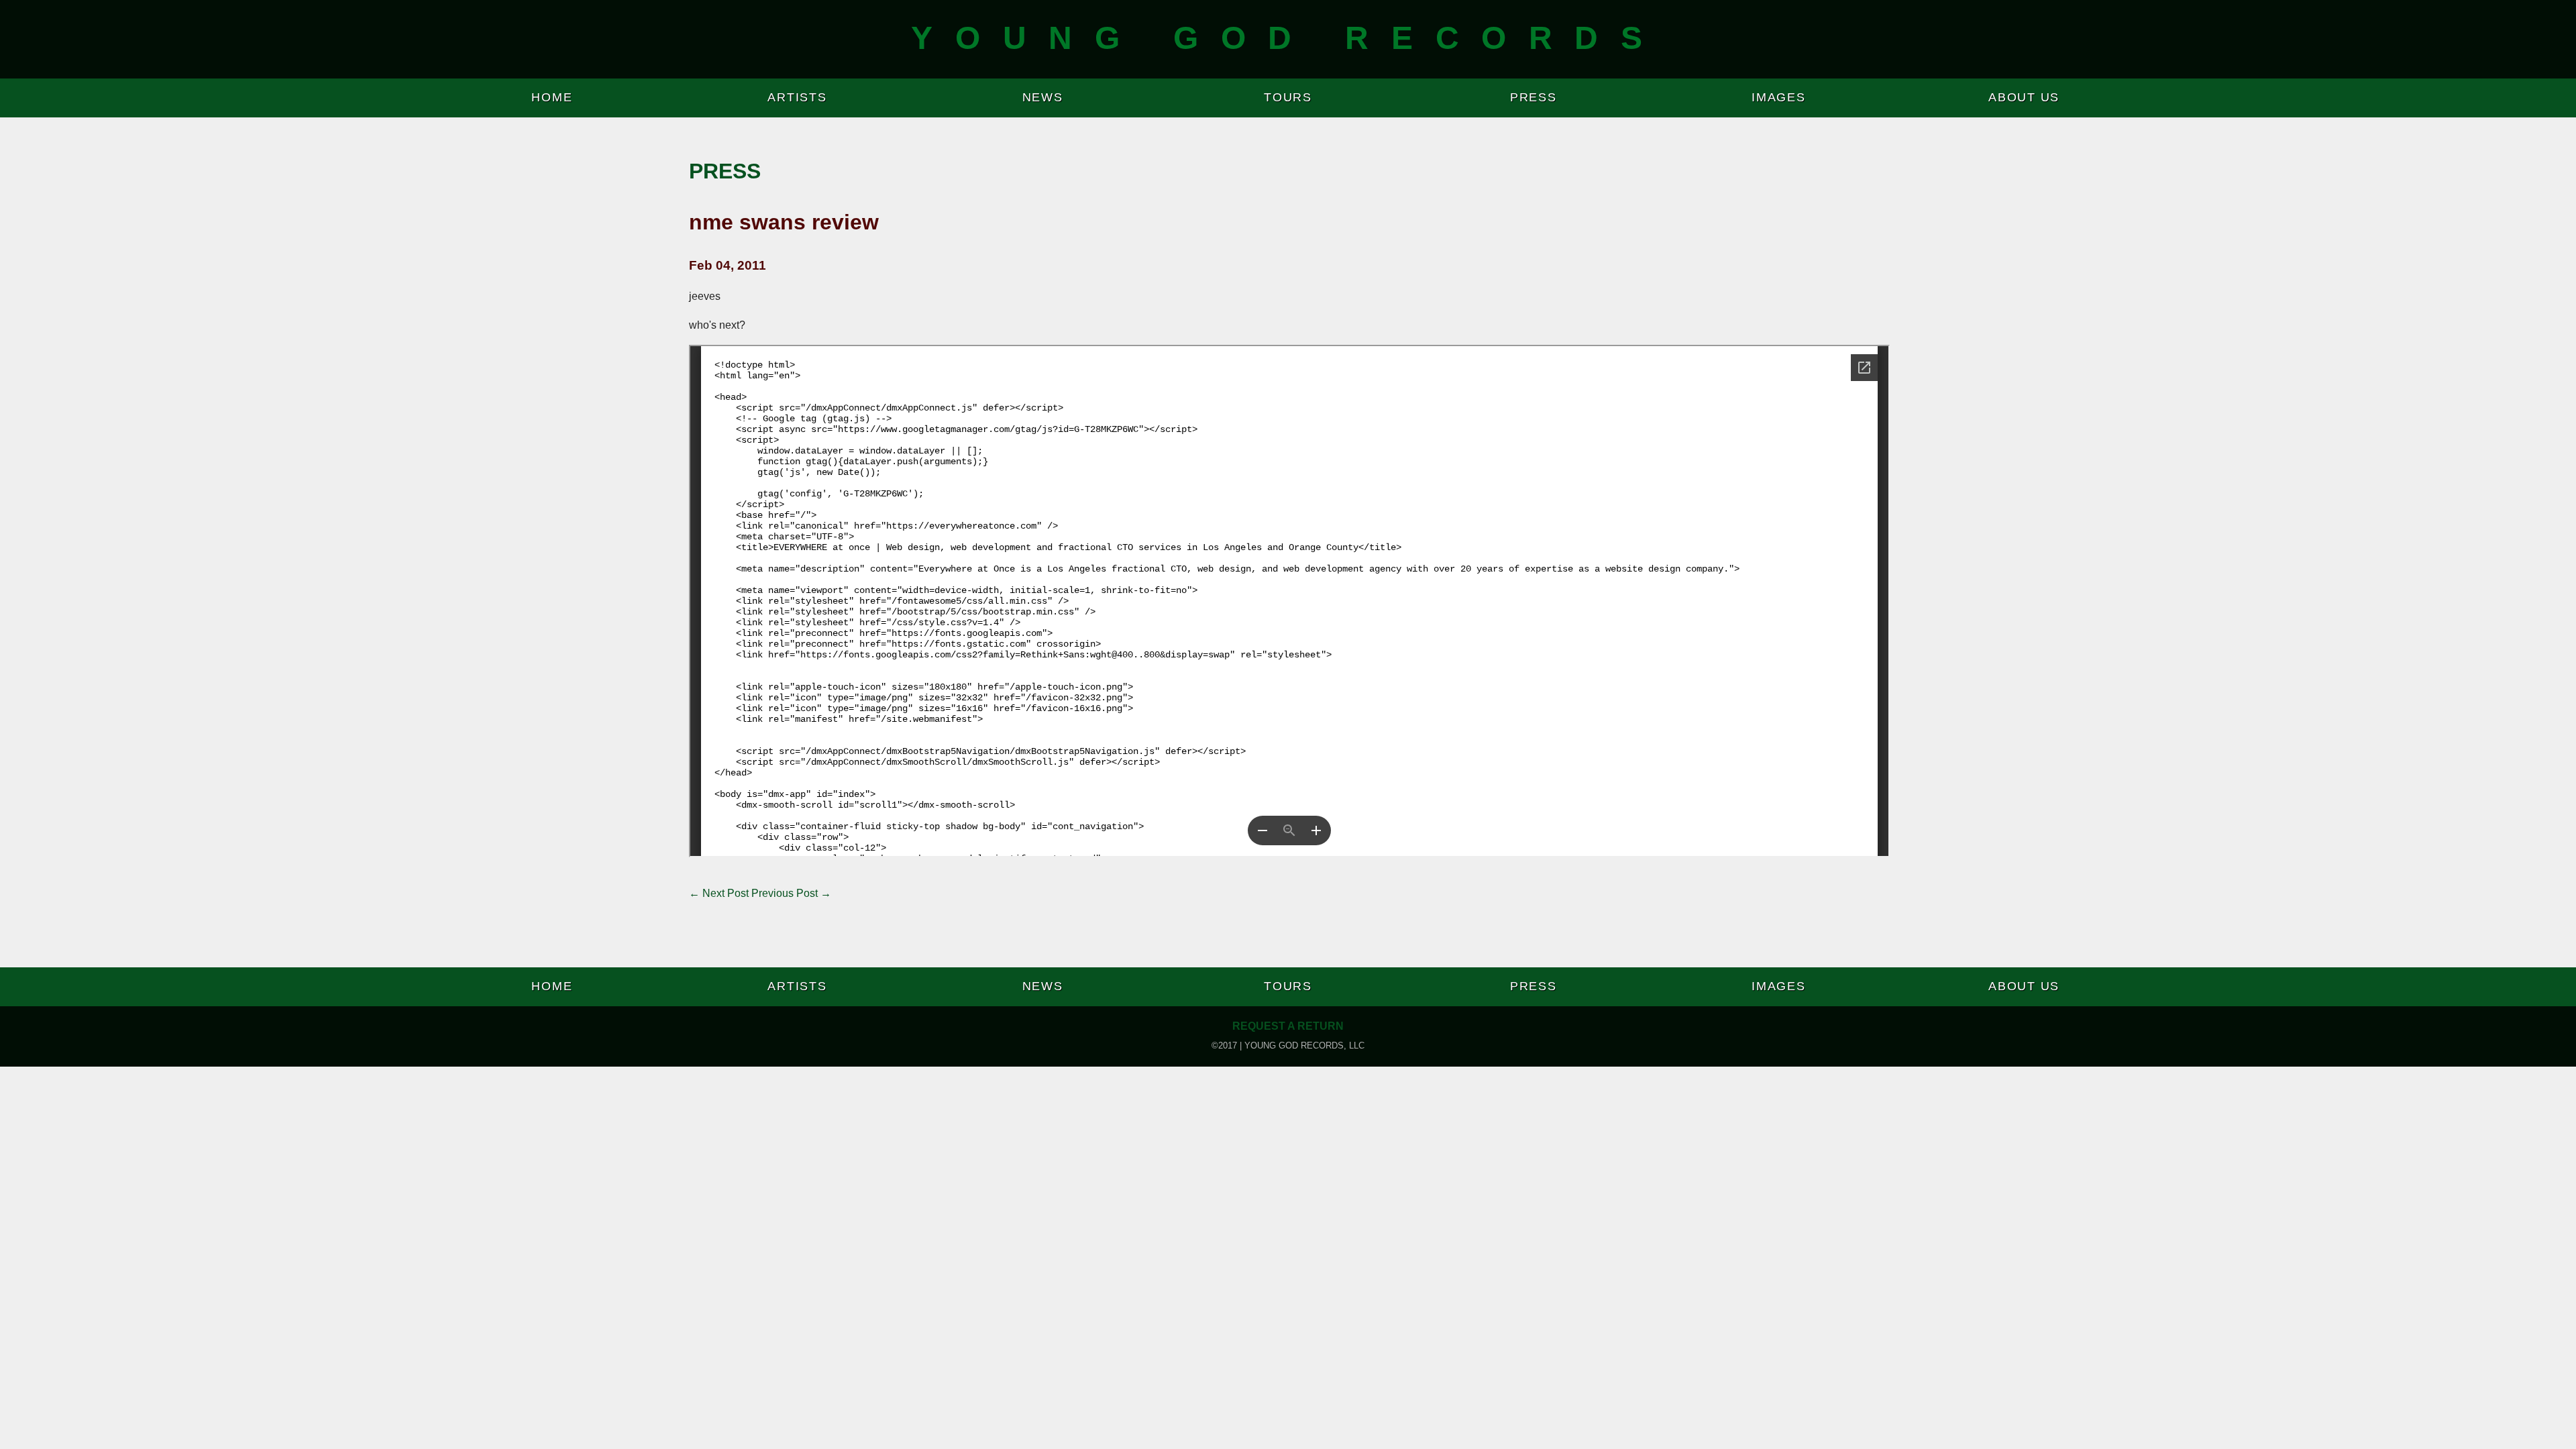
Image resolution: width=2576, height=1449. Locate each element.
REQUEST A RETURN (1288, 1026)
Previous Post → (791, 893)
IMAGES (1779, 97)
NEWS (1043, 97)
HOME (552, 97)
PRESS (1534, 97)
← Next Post (719, 893)
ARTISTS (797, 97)
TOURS (1288, 97)
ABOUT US (2024, 97)
